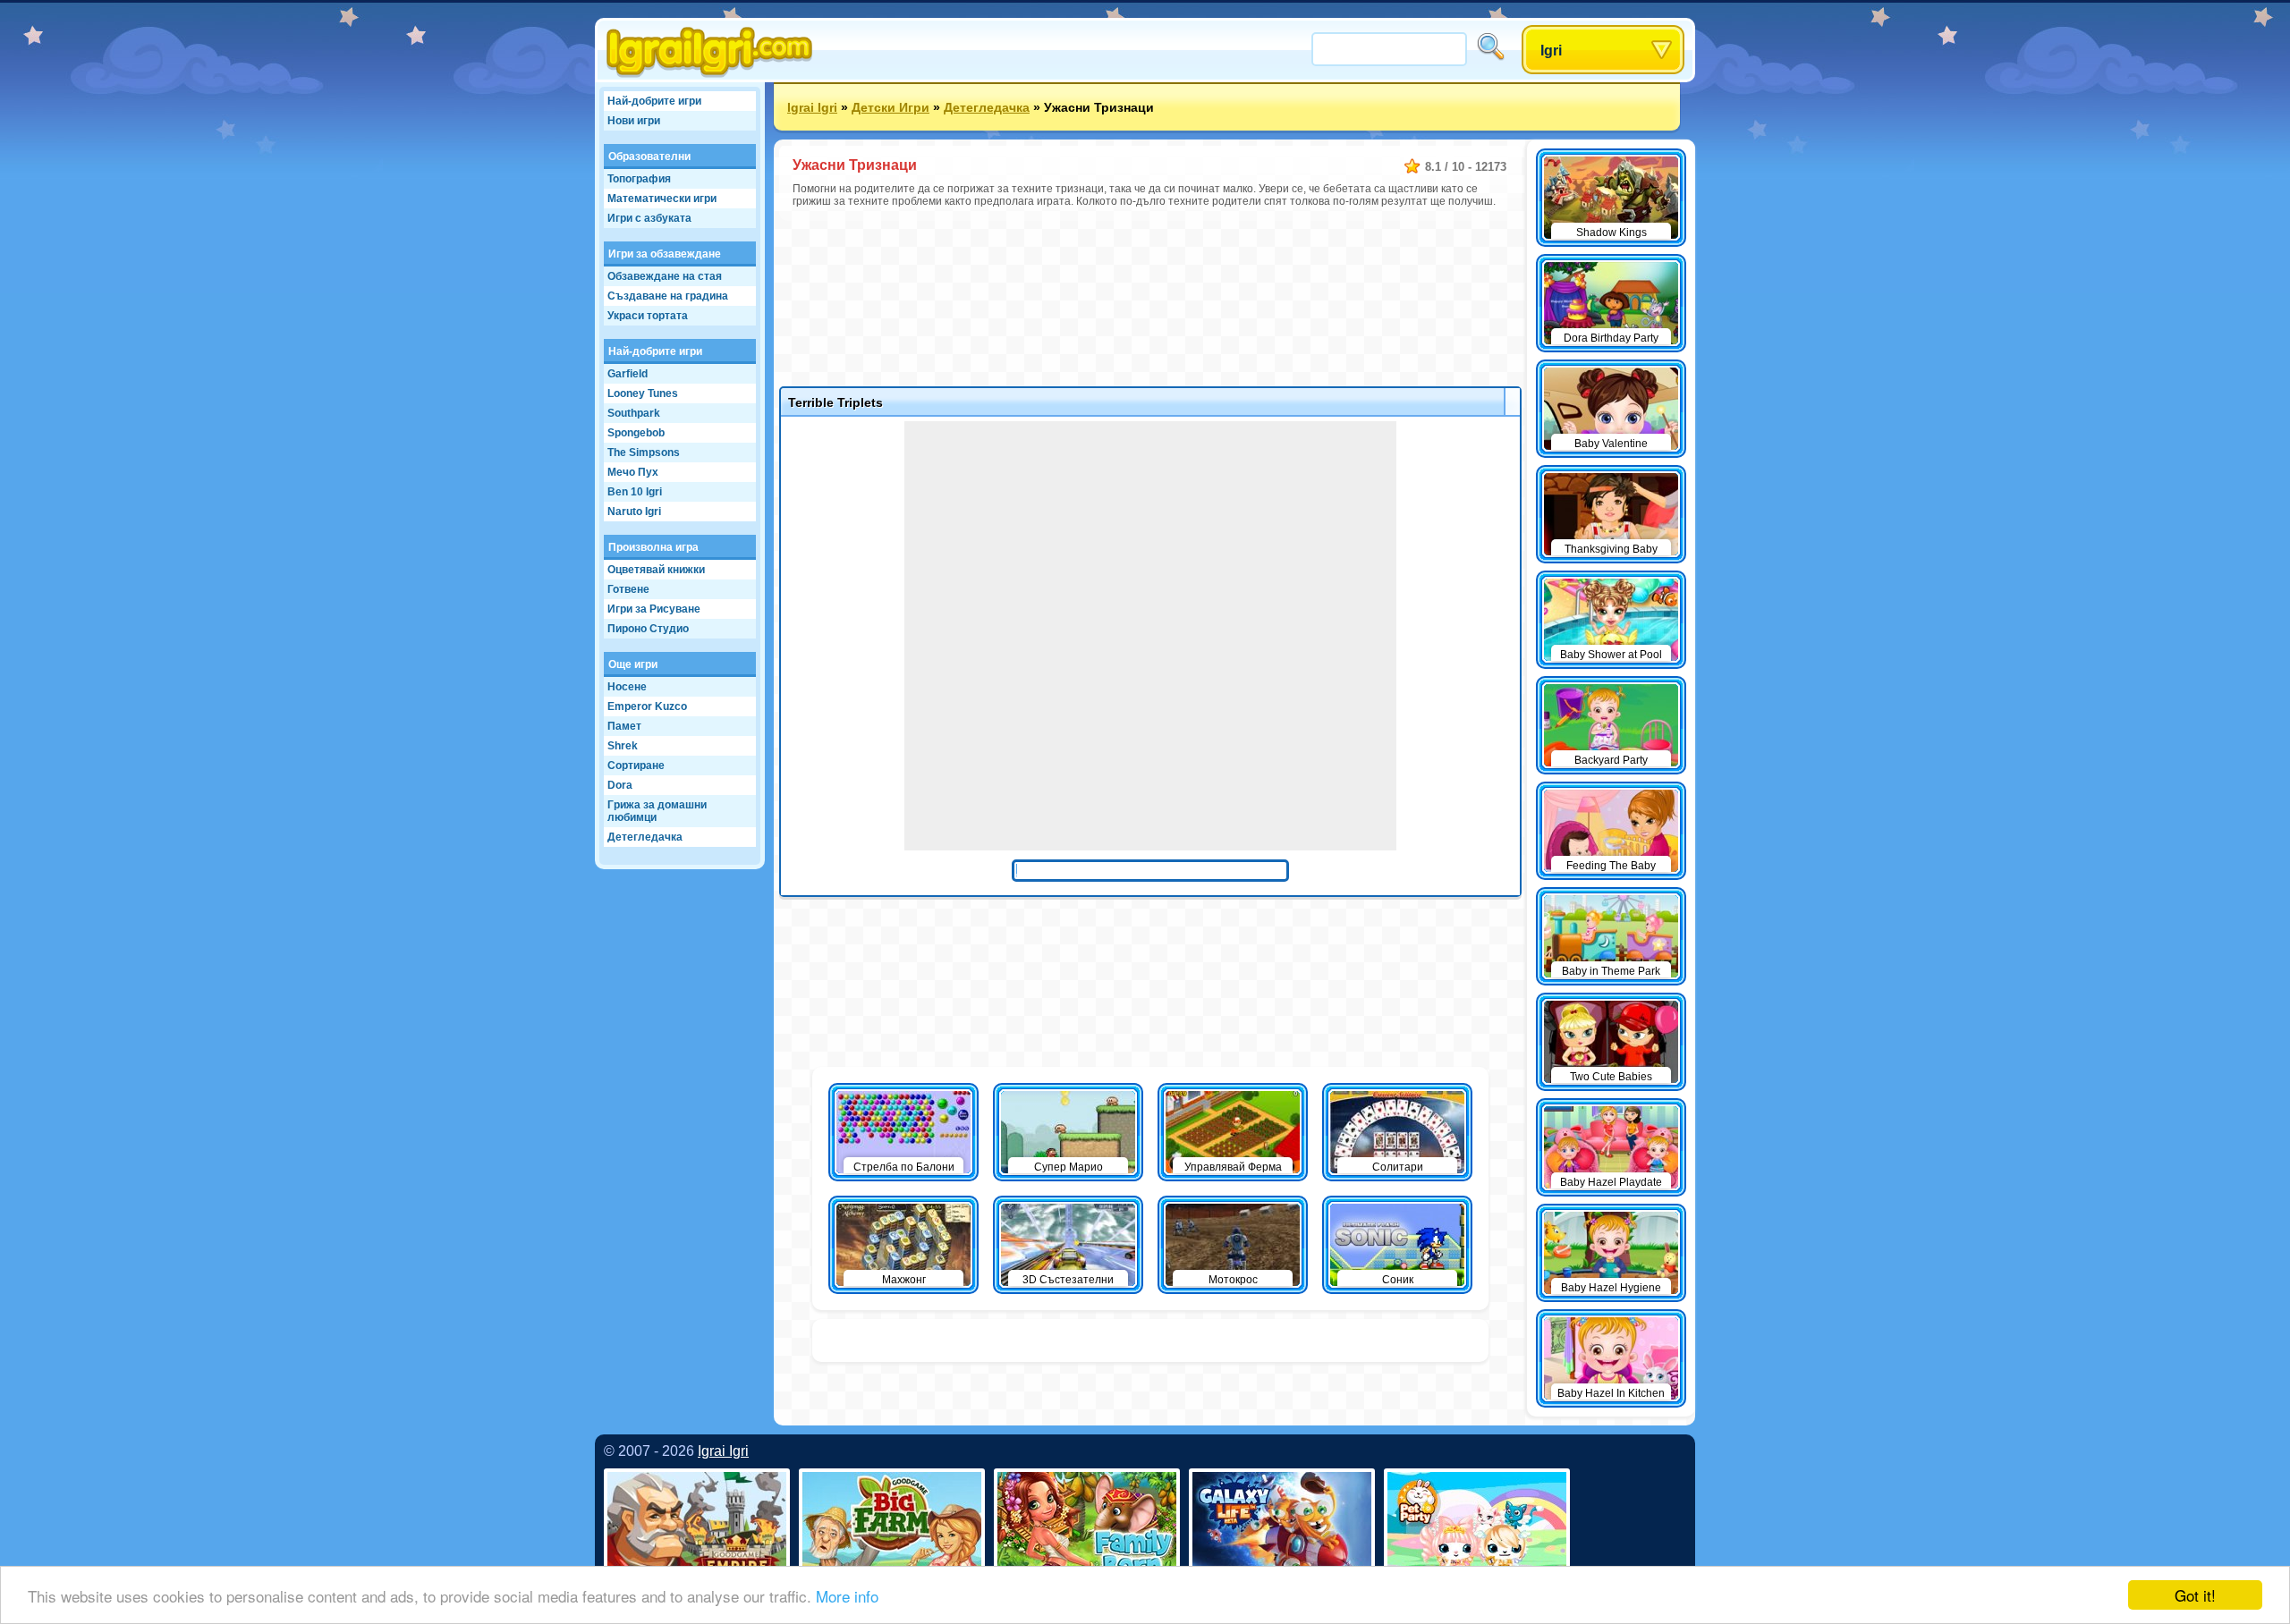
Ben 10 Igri (635, 492)
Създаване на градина (668, 296)
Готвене (628, 589)
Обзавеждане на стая (665, 276)
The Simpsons (644, 453)
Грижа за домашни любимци (657, 811)
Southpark (634, 413)
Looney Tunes (643, 393)
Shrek (623, 746)
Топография (639, 179)
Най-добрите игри (654, 101)
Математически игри (662, 199)
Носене (627, 687)
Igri (1551, 51)
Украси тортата (648, 316)
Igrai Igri (812, 107)
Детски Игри (891, 107)
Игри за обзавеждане (665, 254)
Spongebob (636, 433)
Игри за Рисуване (654, 609)
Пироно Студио (648, 629)
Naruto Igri (634, 512)
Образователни (649, 156)
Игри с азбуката (649, 218)
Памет (624, 726)
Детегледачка (645, 837)
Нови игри (634, 121)
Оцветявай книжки (656, 570)
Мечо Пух (633, 472)
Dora (620, 785)
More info (847, 1596)
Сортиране (636, 765)
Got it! (2195, 1595)
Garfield (628, 374)
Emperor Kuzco (647, 706)
